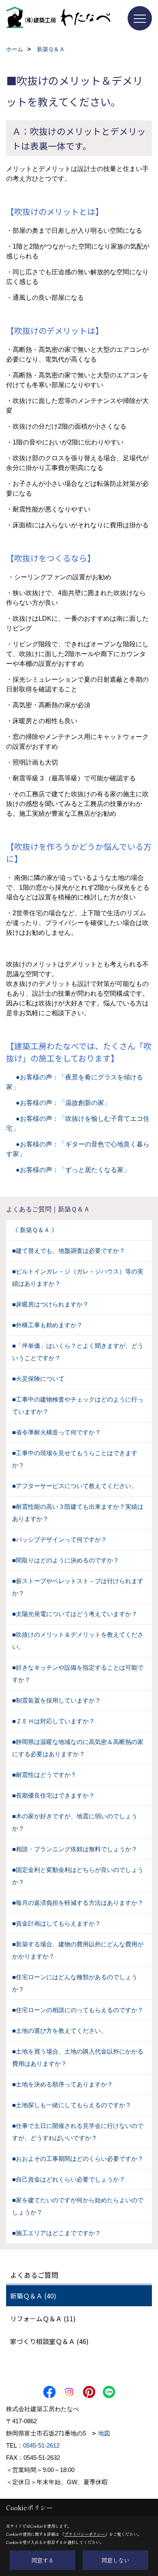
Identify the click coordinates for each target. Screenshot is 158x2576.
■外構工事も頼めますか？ (47, 1325)
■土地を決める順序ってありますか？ (63, 2084)
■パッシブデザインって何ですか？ (60, 1539)
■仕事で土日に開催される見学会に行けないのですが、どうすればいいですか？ (78, 2132)
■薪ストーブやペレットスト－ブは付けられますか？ (78, 1587)
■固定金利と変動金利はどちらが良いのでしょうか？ (78, 1876)
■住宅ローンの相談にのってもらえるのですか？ (78, 2010)
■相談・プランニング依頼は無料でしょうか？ (75, 1849)
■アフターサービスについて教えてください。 (75, 1486)
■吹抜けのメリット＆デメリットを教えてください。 (78, 1641)
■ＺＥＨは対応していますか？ (53, 1721)
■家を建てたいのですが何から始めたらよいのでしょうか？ (78, 2206)
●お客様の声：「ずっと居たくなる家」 (68, 1170)
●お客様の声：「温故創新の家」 (58, 1103)
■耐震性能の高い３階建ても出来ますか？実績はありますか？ (78, 1513)
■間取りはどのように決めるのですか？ (66, 1560)
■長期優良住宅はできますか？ (53, 1795)
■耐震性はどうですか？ (44, 1775)
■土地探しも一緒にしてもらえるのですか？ (72, 2105)
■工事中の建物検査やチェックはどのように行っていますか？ (78, 1405)
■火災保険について (38, 1379)
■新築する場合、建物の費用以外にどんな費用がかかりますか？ (78, 1950)
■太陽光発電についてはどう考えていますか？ (75, 1614)
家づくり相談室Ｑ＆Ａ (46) (49, 2341)
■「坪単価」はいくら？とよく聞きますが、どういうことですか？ (78, 1352)
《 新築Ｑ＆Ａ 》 (35, 1230)
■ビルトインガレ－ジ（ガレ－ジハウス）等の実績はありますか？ (78, 1277)
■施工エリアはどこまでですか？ (57, 2233)
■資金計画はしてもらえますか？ (57, 1923)
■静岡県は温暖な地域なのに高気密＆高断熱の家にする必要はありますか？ (78, 1748)
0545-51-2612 (41, 2445)
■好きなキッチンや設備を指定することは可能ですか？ (78, 1674)
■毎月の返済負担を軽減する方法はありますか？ (78, 1903)
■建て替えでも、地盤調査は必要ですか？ (69, 1251)
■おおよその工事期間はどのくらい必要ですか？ (78, 2159)
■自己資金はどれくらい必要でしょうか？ (69, 2179)
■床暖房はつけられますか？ (50, 1304)
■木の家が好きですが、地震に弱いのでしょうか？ (75, 1822)
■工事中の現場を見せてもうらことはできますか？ (75, 1459)
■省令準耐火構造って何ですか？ (57, 1432)
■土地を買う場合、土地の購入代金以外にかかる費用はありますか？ (78, 2057)
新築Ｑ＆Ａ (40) (33, 2296)
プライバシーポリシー (85, 2534)
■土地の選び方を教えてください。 (60, 2031)
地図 (104, 2433)
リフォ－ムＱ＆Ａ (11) (43, 2318)
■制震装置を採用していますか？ (57, 1700)
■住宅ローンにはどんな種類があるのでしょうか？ (75, 1983)
